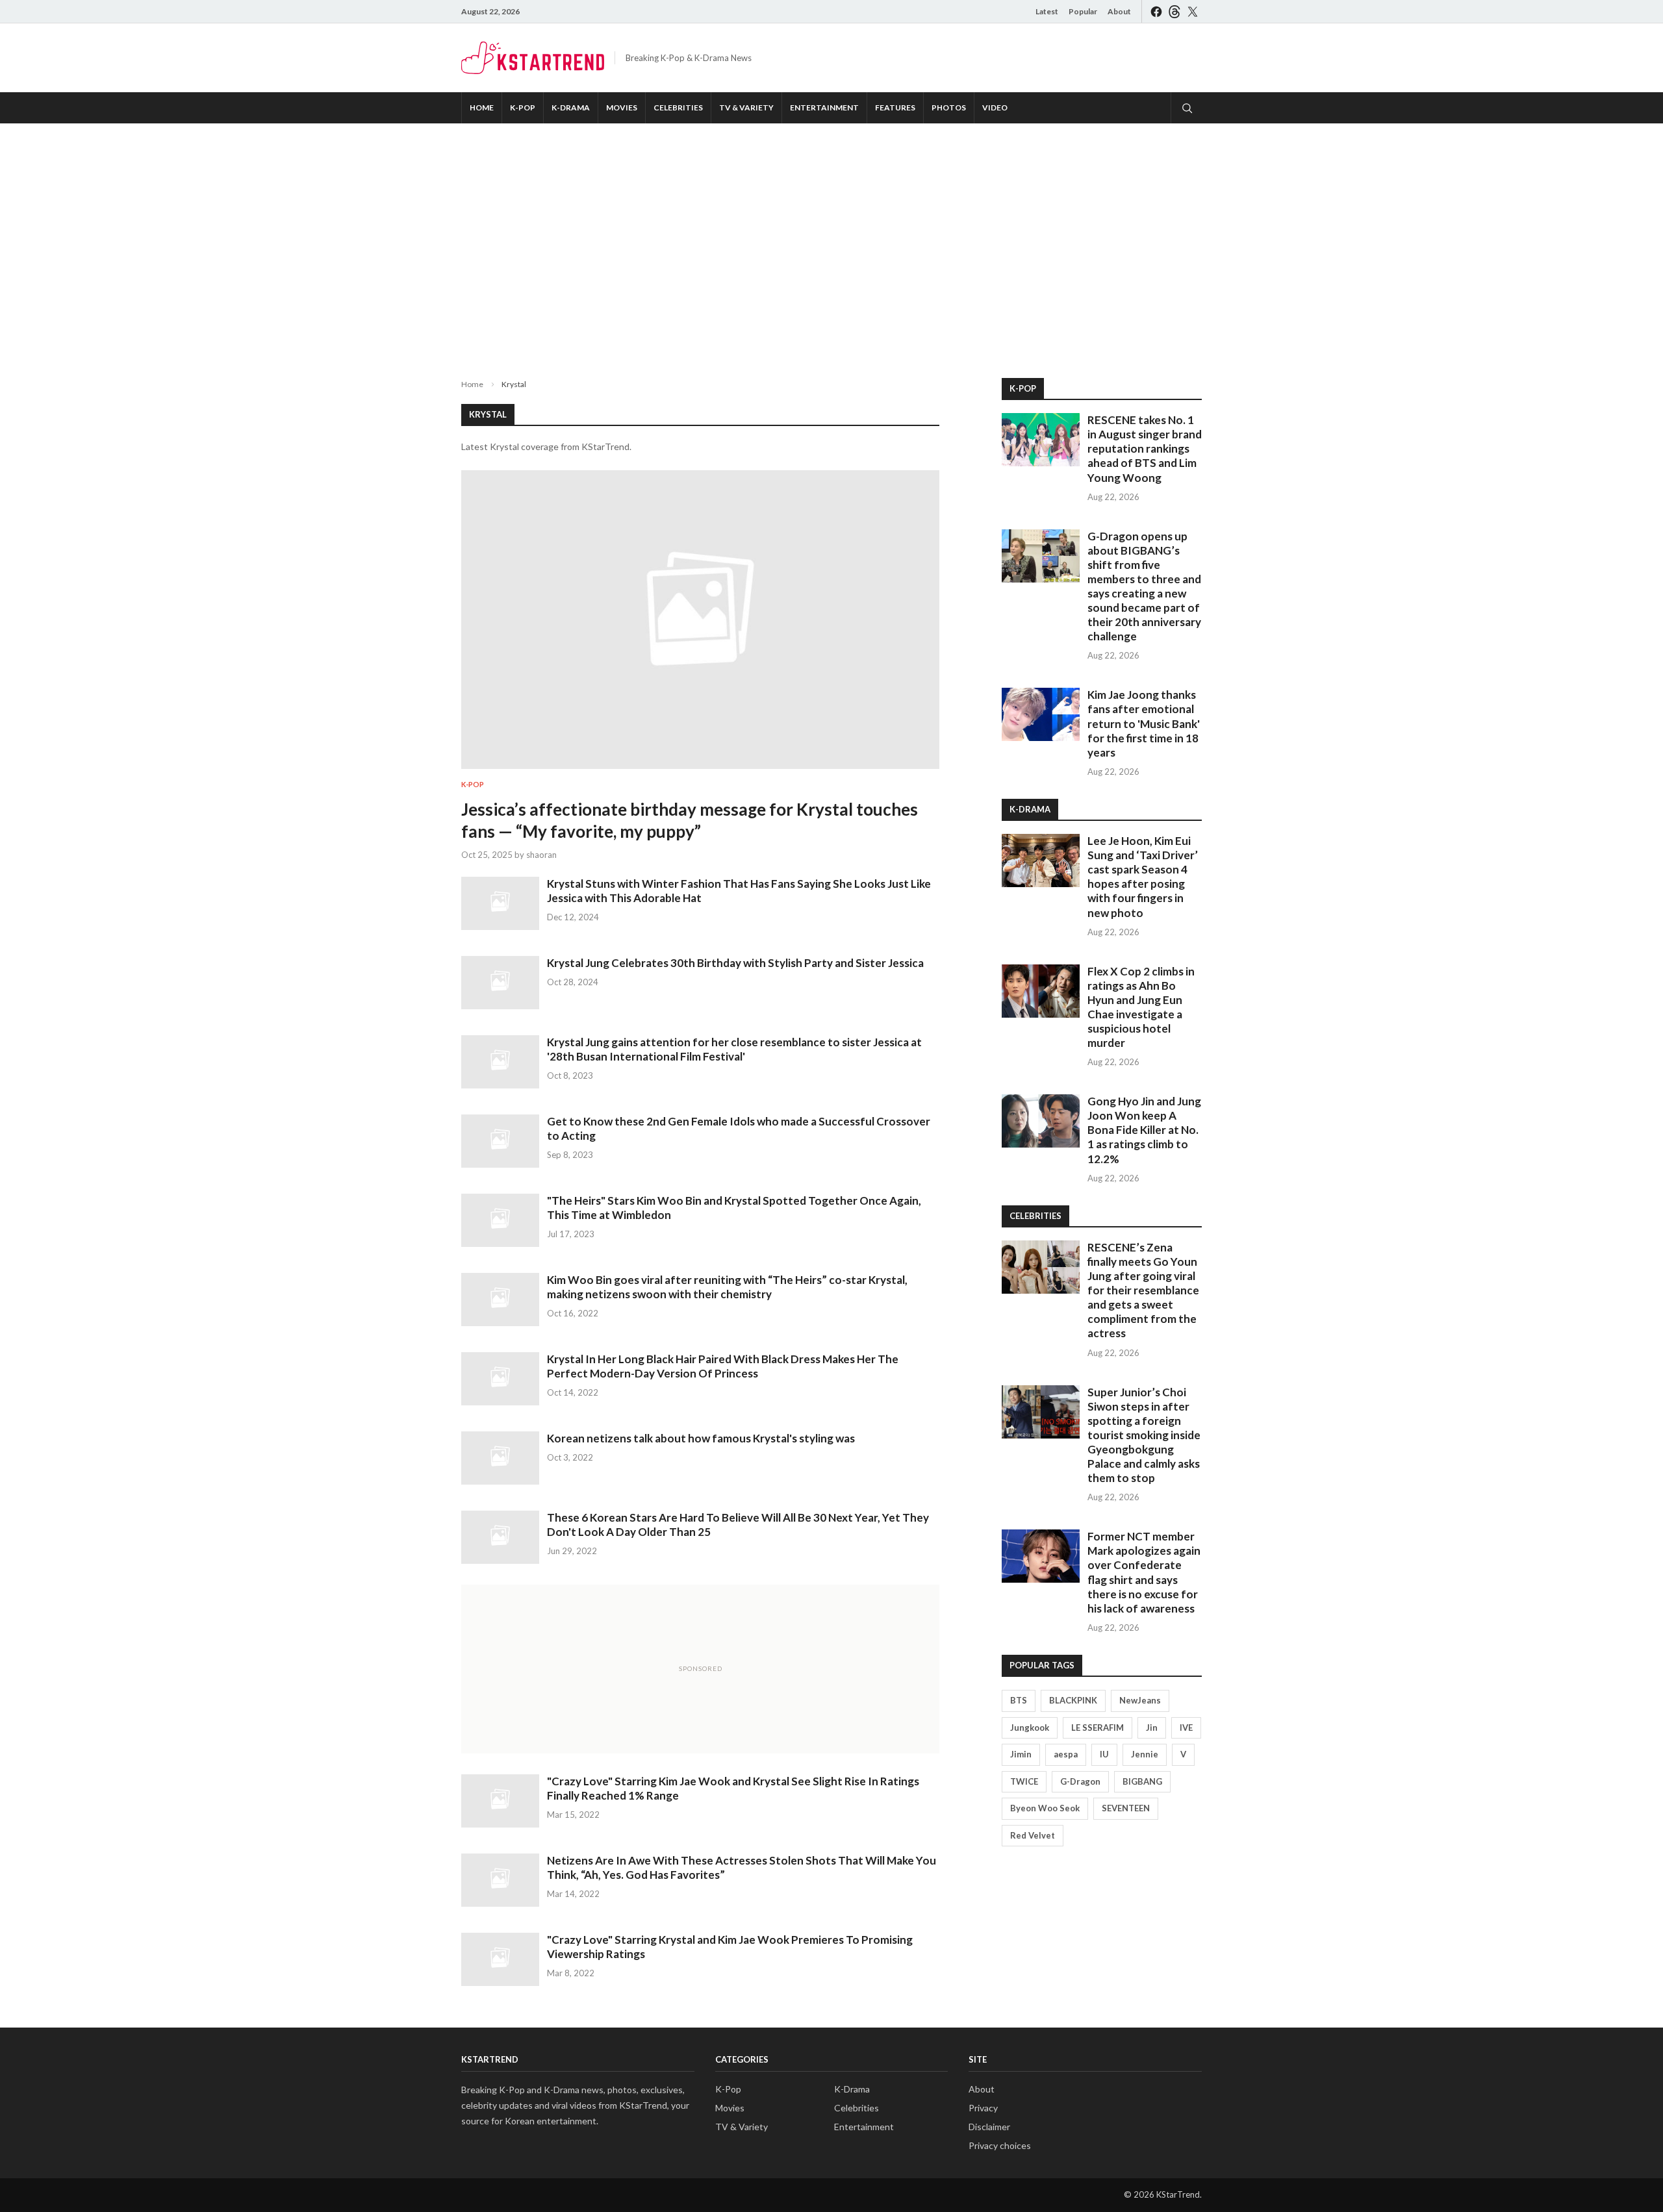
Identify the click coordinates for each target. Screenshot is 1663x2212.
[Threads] (1174, 11)
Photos (949, 107)
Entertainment (824, 107)
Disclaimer (989, 2127)
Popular (1083, 11)
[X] (1193, 11)
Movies (622, 107)
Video (995, 107)
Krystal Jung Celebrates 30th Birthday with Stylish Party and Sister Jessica (735, 963)
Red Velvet (1033, 1835)
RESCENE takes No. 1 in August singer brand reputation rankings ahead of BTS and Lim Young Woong (1145, 448)
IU (1104, 1754)
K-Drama (571, 107)
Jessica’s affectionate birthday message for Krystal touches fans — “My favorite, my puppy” (690, 820)
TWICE (1024, 1781)
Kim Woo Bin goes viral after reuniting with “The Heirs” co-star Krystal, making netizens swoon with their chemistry (727, 1287)
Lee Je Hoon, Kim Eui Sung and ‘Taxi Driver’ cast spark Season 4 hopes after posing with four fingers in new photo (1143, 876)
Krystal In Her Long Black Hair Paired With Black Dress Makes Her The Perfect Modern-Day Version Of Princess (723, 1366)
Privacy (983, 2108)
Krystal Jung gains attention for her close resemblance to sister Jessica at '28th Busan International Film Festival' (734, 1049)
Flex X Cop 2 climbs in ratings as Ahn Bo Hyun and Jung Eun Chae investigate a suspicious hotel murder (1141, 1007)
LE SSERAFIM (1098, 1728)
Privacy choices (1000, 2145)
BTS (1019, 1700)
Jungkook (1030, 1728)
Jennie (1145, 1754)
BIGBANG (1142, 1781)
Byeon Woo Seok (1045, 1808)
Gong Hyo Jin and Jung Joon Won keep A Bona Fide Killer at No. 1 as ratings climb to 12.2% (1144, 1130)
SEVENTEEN (1126, 1808)
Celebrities (678, 107)
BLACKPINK (1073, 1700)
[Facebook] (1156, 11)
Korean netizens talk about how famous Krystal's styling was (701, 1438)
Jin (1152, 1728)
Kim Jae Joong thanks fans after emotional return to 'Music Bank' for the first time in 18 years (1144, 723)
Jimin (1021, 1754)
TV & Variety (746, 107)
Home (482, 107)
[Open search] (1186, 108)
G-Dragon (1080, 1781)
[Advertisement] (831, 240)
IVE (1186, 1728)
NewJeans (1140, 1700)
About (1119, 11)
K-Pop (523, 107)
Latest (1047, 11)
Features (895, 107)
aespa (1066, 1754)
